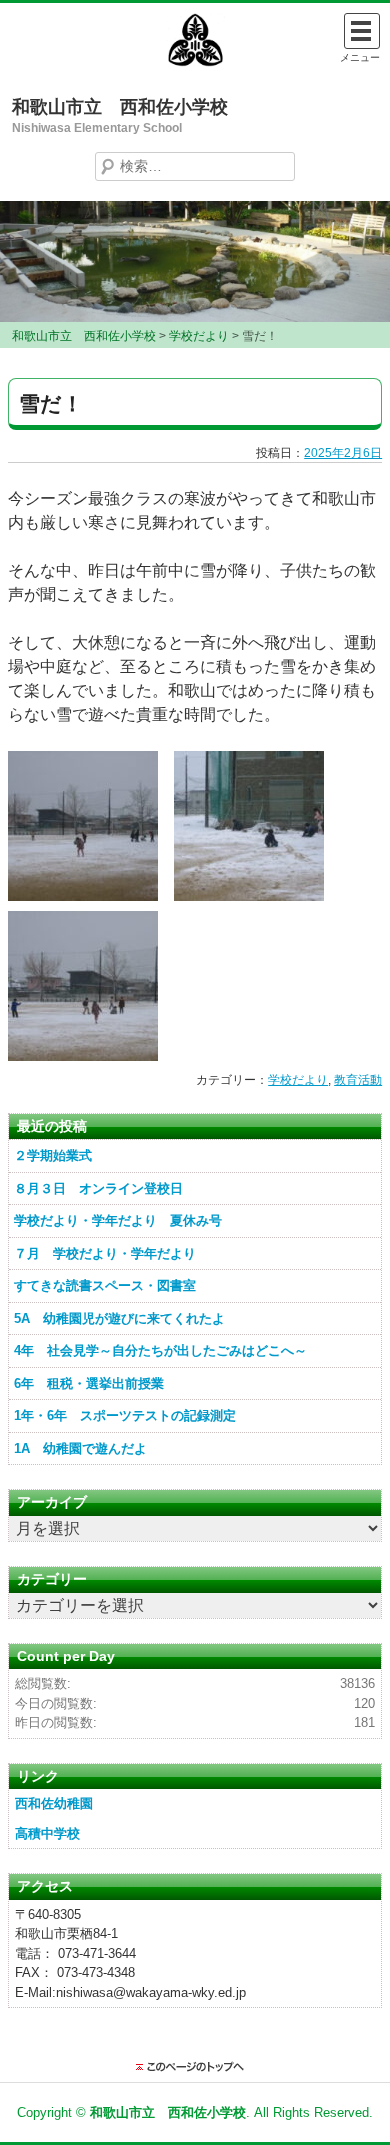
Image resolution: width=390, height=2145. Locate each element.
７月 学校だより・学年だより (105, 1253)
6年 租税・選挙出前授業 (89, 1383)
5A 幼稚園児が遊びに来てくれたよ (119, 1318)
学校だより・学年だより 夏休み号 (118, 1220)
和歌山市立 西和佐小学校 (120, 107)
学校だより (298, 1080)
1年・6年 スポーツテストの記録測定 (125, 1415)
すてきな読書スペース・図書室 (105, 1285)
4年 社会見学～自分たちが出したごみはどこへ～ (160, 1350)
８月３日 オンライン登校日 (98, 1188)
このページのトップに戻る (195, 2067)
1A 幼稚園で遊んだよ (80, 1448)
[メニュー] (362, 31)
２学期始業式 (53, 1155)
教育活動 (358, 1080)
